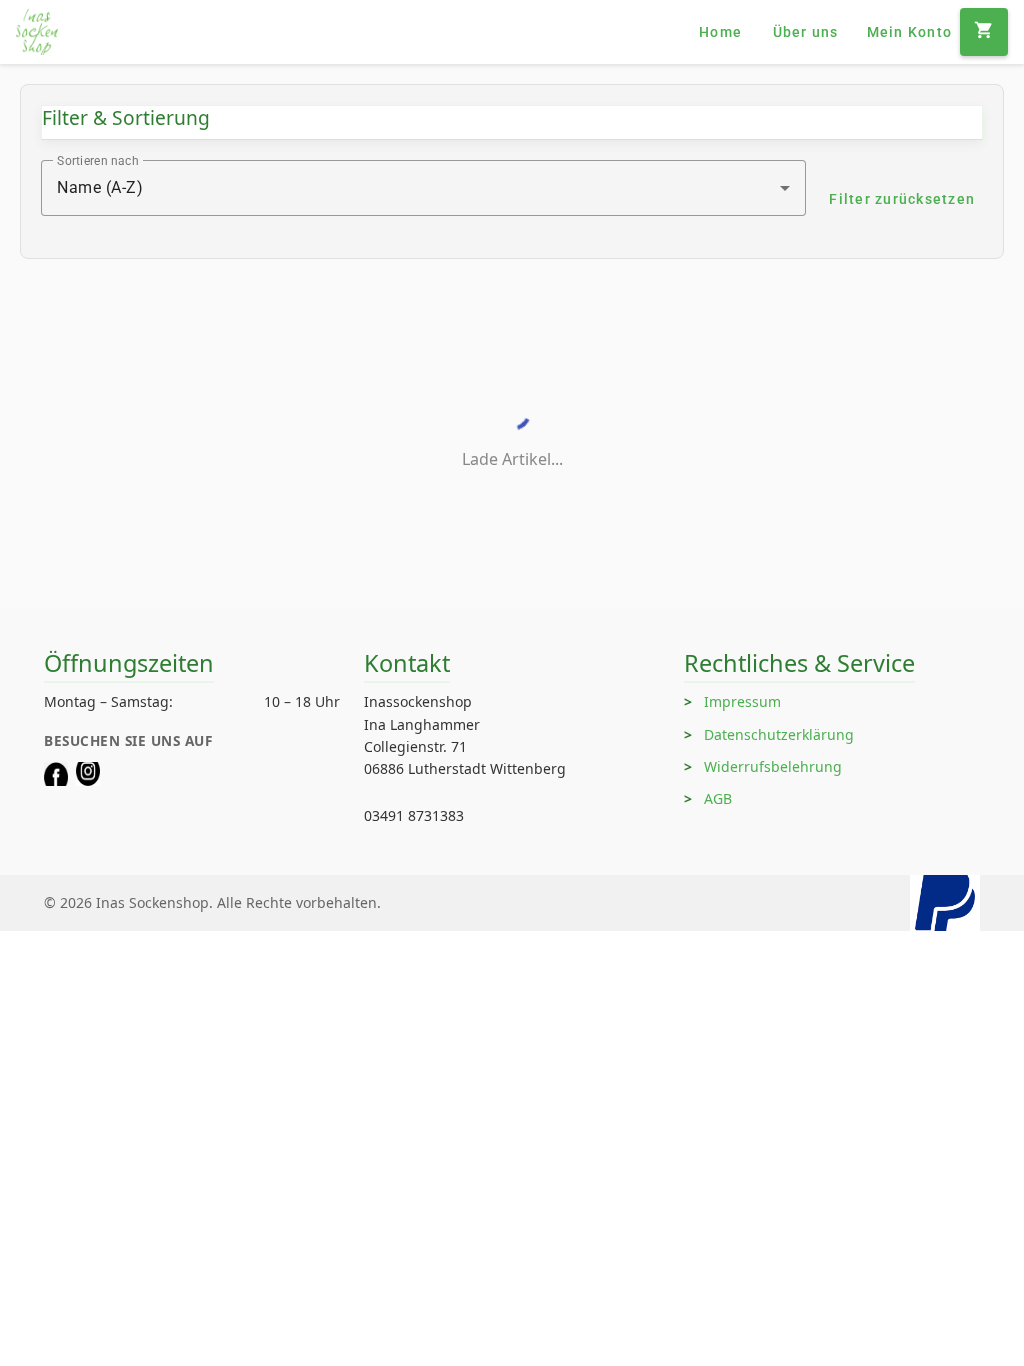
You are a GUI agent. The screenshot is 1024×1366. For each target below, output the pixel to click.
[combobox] (423, 188)
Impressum (742, 701)
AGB (718, 798)
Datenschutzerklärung (779, 734)
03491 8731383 (414, 815)
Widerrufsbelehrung (773, 766)
